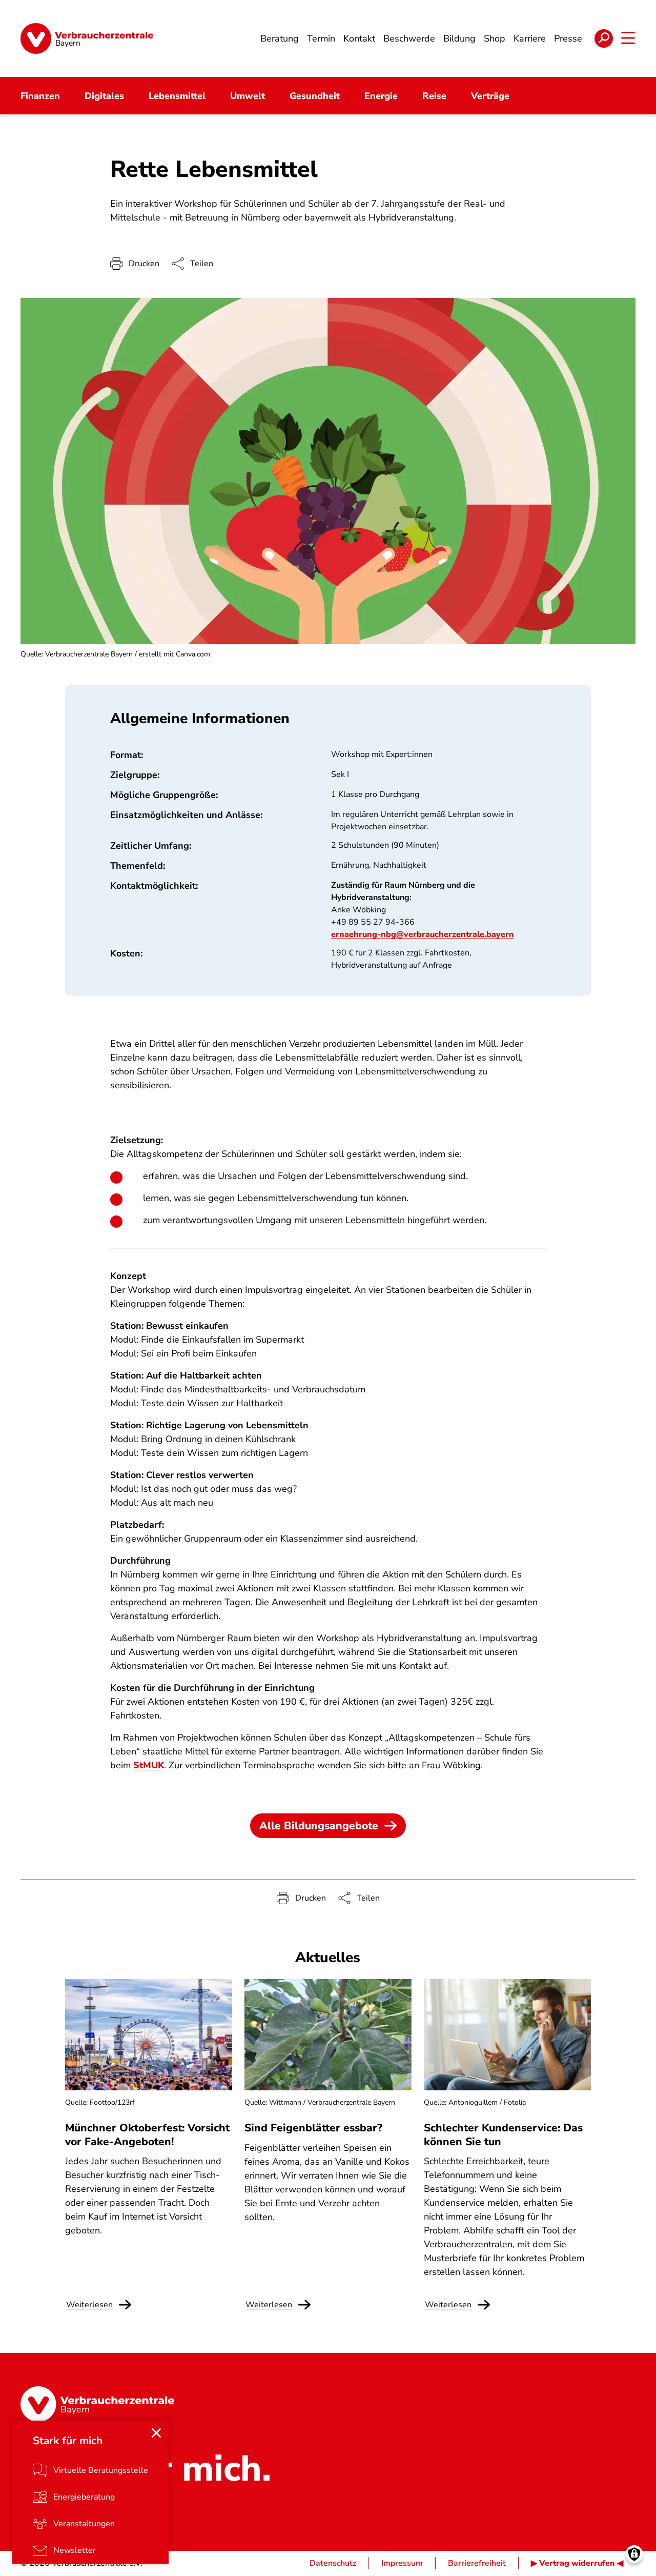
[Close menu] (156, 2433)
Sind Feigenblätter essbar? (313, 2128)
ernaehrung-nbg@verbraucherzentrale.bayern (423, 934)
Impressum (402, 2563)
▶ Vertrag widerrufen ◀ (577, 2563)
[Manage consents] (634, 2554)
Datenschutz (333, 2563)
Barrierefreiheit (477, 2563)
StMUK (149, 1765)
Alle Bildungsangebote (319, 1826)
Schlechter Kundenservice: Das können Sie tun (503, 2134)
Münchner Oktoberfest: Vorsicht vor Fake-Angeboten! (147, 2134)
